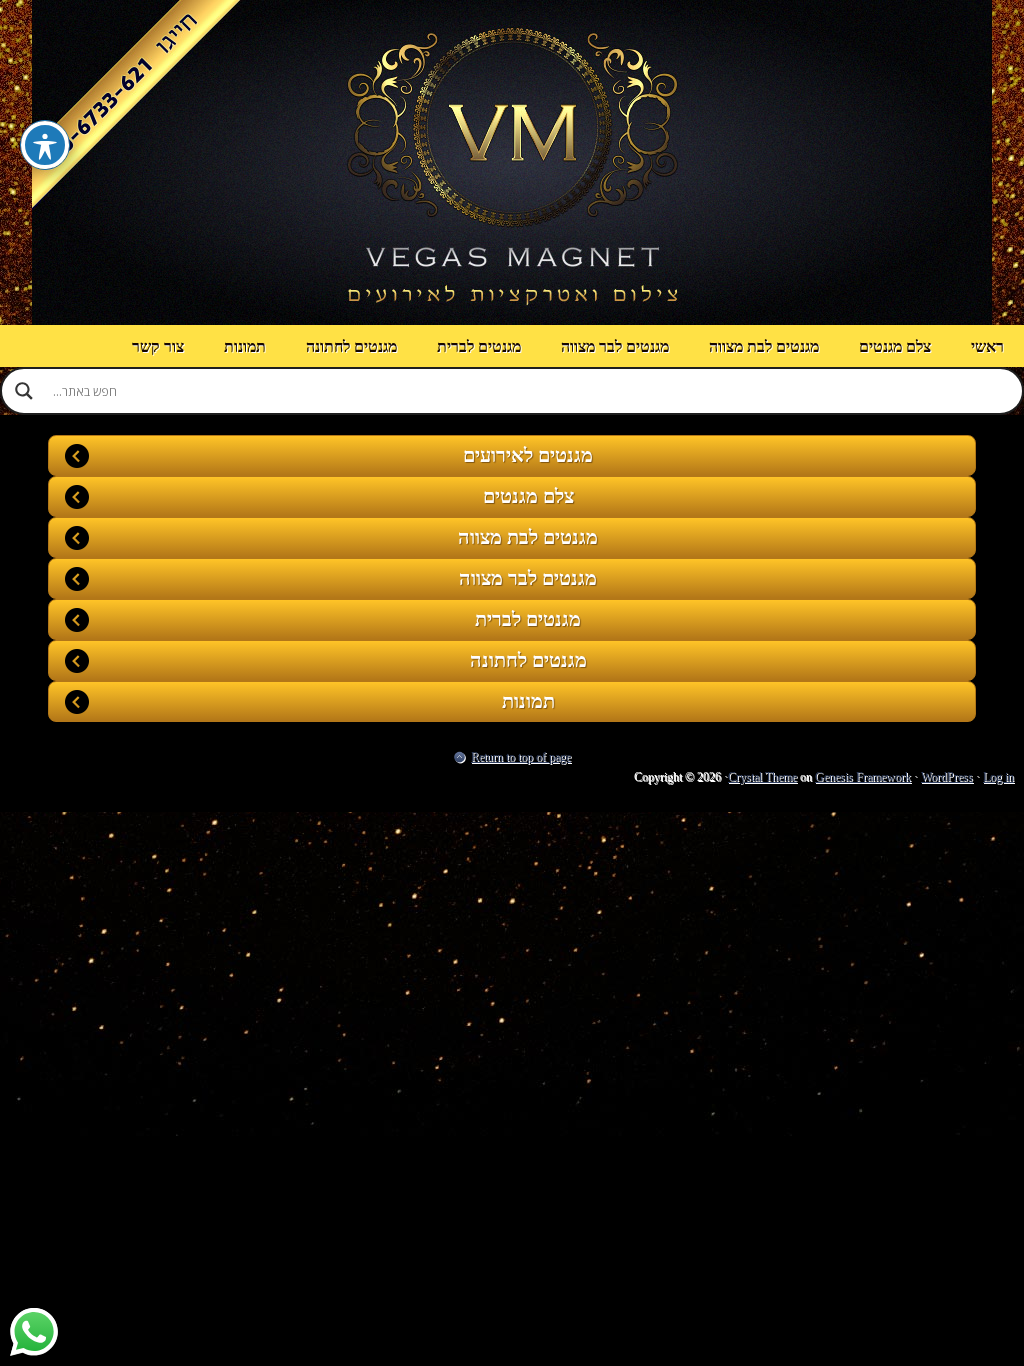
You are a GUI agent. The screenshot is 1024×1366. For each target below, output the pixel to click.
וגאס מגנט (512, 162)
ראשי (987, 346)
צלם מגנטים (895, 346)
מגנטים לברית (479, 346)
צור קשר (158, 346)
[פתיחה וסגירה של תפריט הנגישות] (45, 145)
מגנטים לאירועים (528, 455)
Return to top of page (521, 757)
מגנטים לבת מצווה (764, 346)
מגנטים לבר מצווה (615, 346)
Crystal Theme (762, 777)
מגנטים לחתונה (351, 346)
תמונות (245, 346)
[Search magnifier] (24, 391)
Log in (998, 777)
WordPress (947, 777)
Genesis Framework (863, 777)
